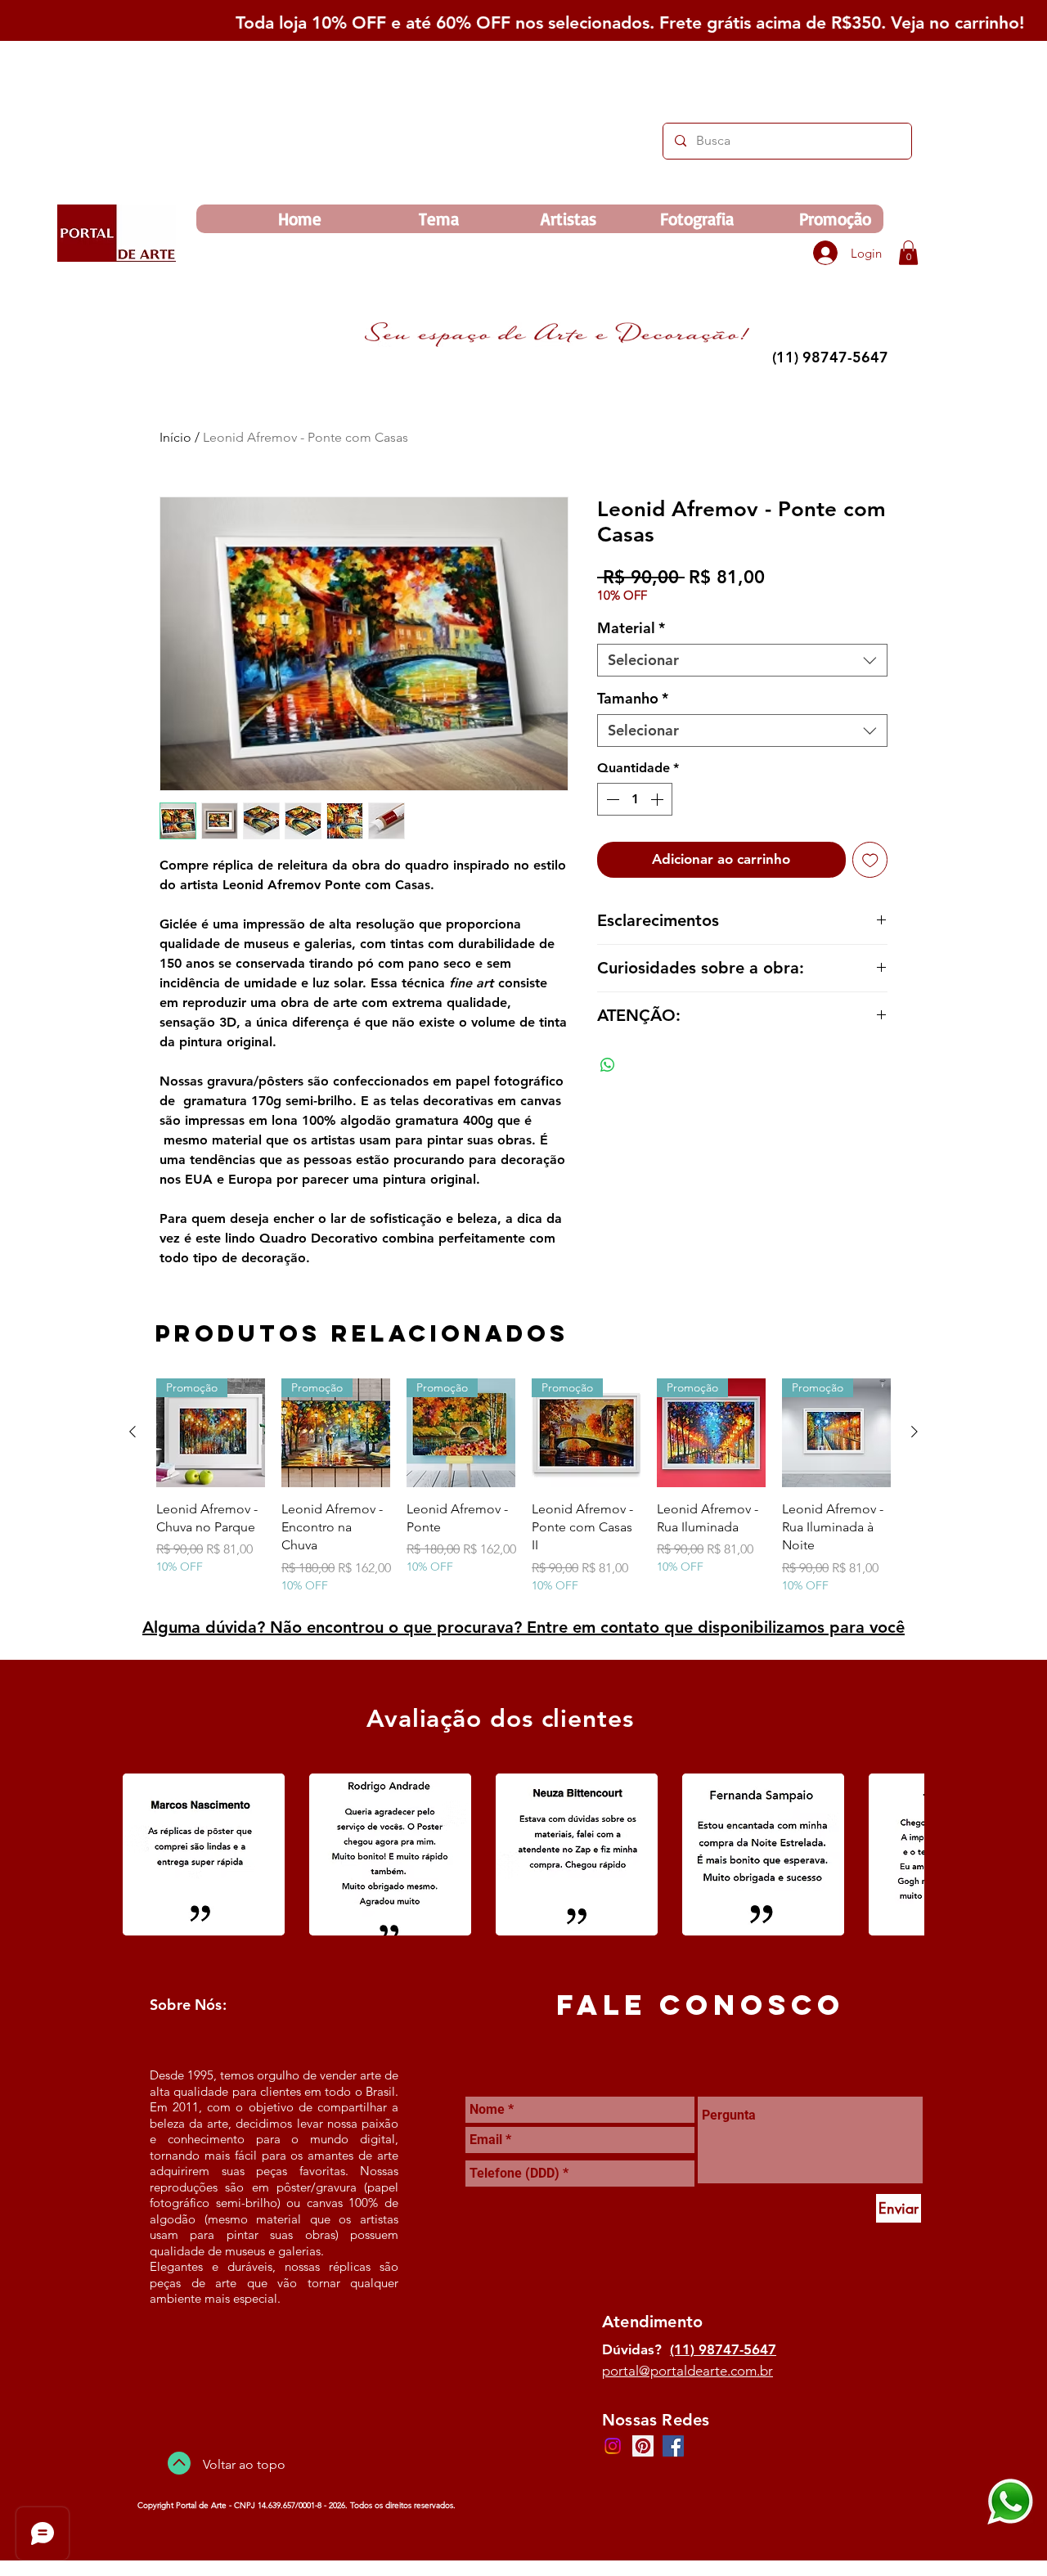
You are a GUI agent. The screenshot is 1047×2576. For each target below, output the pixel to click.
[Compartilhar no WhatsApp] (608, 1065)
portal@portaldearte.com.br (688, 2371)
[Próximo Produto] (914, 1432)
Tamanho (633, 699)
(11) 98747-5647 (723, 2349)
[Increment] (658, 799)
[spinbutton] (635, 799)
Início (175, 437)
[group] (523, 1486)
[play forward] (904, 1854)
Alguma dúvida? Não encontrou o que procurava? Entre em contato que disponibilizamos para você (523, 1627)
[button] (908, 253)
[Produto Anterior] (133, 1432)
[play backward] (143, 1854)
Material (631, 628)
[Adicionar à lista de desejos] (870, 860)
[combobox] (742, 660)
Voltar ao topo (244, 2464)
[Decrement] (611, 799)
